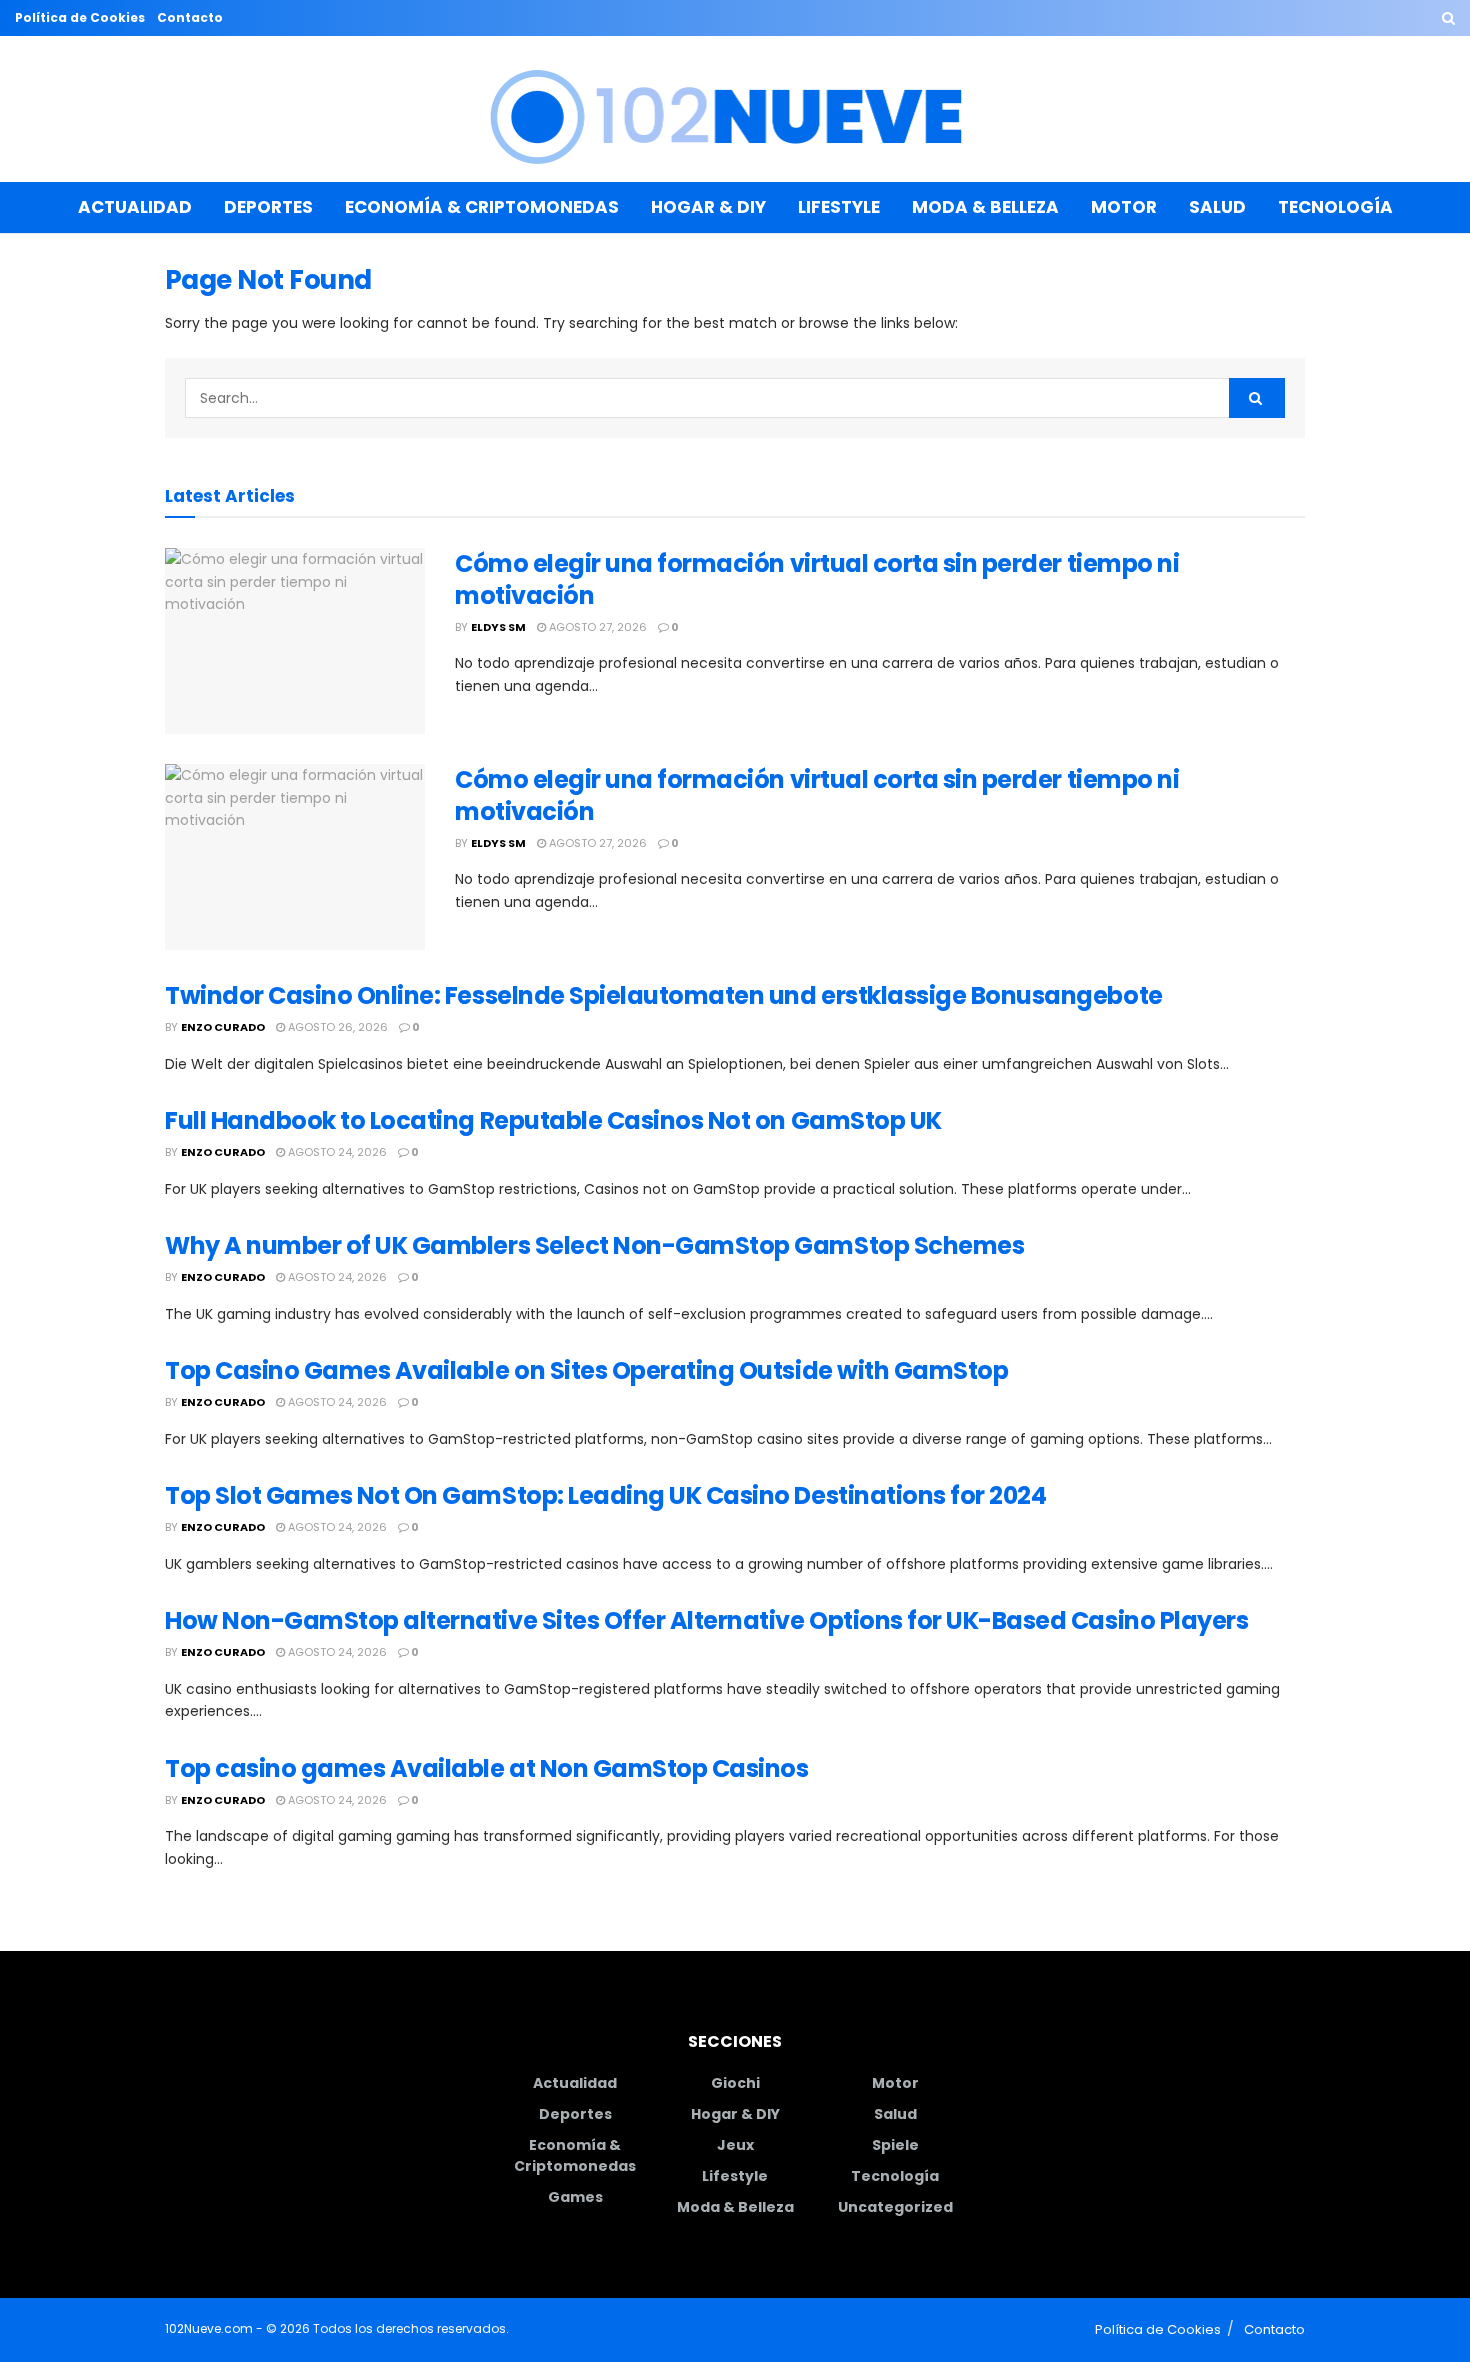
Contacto (190, 17)
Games (575, 2197)
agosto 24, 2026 (336, 1152)
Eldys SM (498, 627)
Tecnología (1335, 207)
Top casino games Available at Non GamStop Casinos (486, 1768)
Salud (1217, 207)
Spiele (895, 2145)
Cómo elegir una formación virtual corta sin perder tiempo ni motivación (817, 579)
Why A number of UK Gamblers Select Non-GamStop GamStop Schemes (594, 1245)
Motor (1124, 207)
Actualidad (135, 207)
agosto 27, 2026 (596, 627)
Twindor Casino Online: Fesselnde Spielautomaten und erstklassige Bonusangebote (664, 995)
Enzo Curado (223, 1027)
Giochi (735, 2083)
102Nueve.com (209, 2328)
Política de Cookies (80, 17)
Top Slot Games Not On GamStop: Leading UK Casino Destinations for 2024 (605, 1495)
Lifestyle (839, 207)
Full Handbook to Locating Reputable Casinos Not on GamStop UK (553, 1120)
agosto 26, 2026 (336, 1027)
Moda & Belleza (985, 207)
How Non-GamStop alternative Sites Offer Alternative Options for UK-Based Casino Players (706, 1620)
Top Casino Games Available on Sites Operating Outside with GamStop (586, 1370)
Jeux (735, 2145)
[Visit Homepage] (735, 109)
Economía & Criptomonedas (482, 207)
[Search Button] (1448, 18)
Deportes (268, 207)
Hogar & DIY (708, 207)
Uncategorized (895, 2207)
